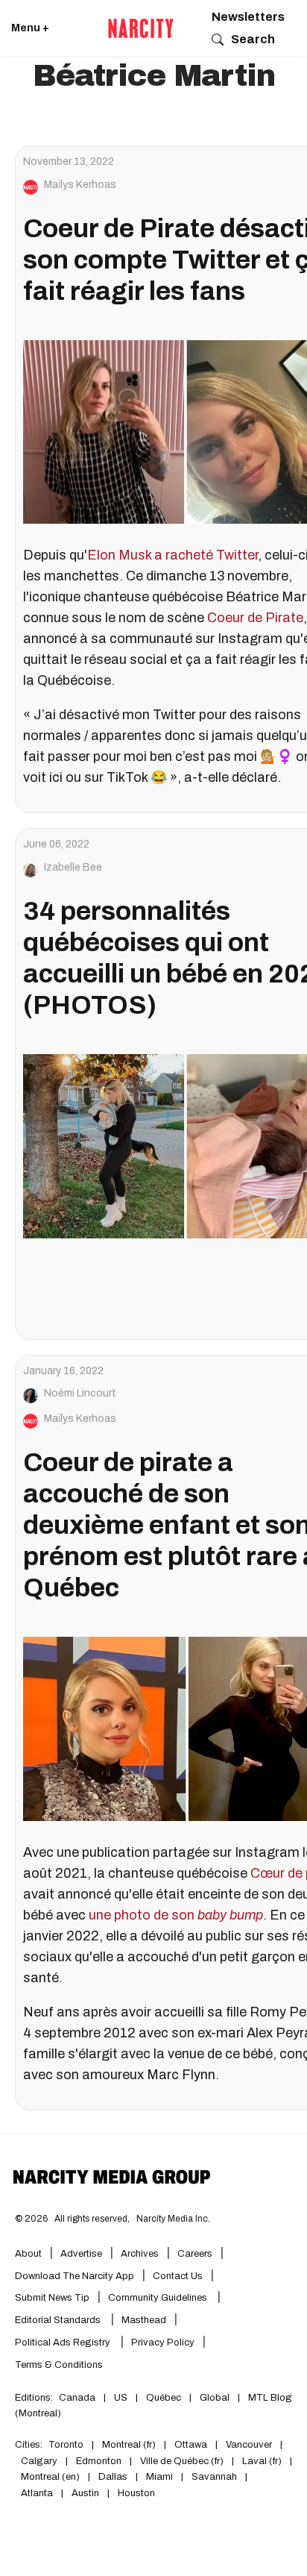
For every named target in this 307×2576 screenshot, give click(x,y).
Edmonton (99, 2461)
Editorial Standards (59, 2320)
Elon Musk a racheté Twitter (173, 555)
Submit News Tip (52, 2298)
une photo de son (176, 1915)
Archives (140, 2254)
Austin (85, 2493)
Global (215, 2398)
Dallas (113, 2477)
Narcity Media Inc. (173, 2219)
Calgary (39, 2461)
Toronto (66, 2445)
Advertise (81, 2254)
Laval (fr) (262, 2461)
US (121, 2398)
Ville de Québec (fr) (182, 2461)
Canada (77, 2398)
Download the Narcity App (75, 2276)
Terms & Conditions (59, 2365)
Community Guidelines (159, 2298)
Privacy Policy (163, 2342)
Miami (159, 2477)
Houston (136, 2493)
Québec (164, 2398)
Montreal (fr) (129, 2445)
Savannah (214, 2477)
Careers (195, 2254)
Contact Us (178, 2276)
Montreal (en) (50, 2477)
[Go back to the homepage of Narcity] (141, 28)
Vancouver (249, 2445)
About (28, 2254)
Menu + (30, 28)
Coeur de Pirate (255, 618)
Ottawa (191, 2445)
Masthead (144, 2320)
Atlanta (37, 2493)
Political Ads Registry (64, 2342)
